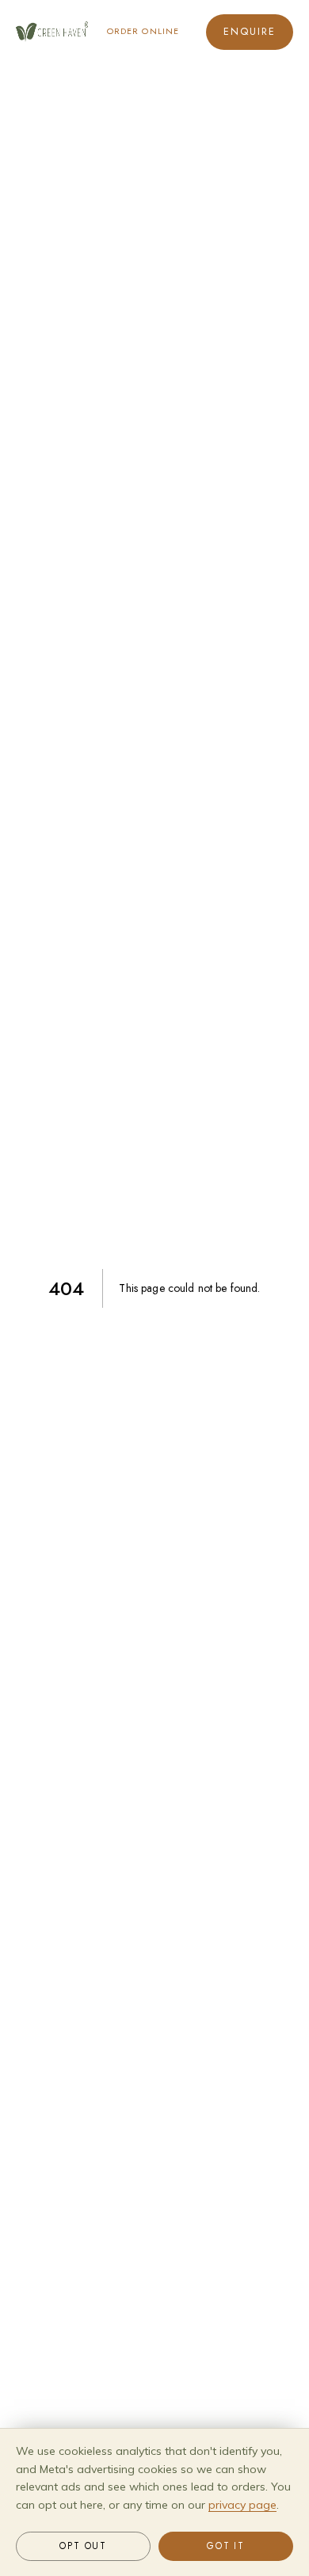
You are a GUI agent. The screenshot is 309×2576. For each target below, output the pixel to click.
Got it (226, 2546)
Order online (143, 31)
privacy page (242, 2505)
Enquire (250, 32)
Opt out (83, 2546)
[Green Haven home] (52, 32)
